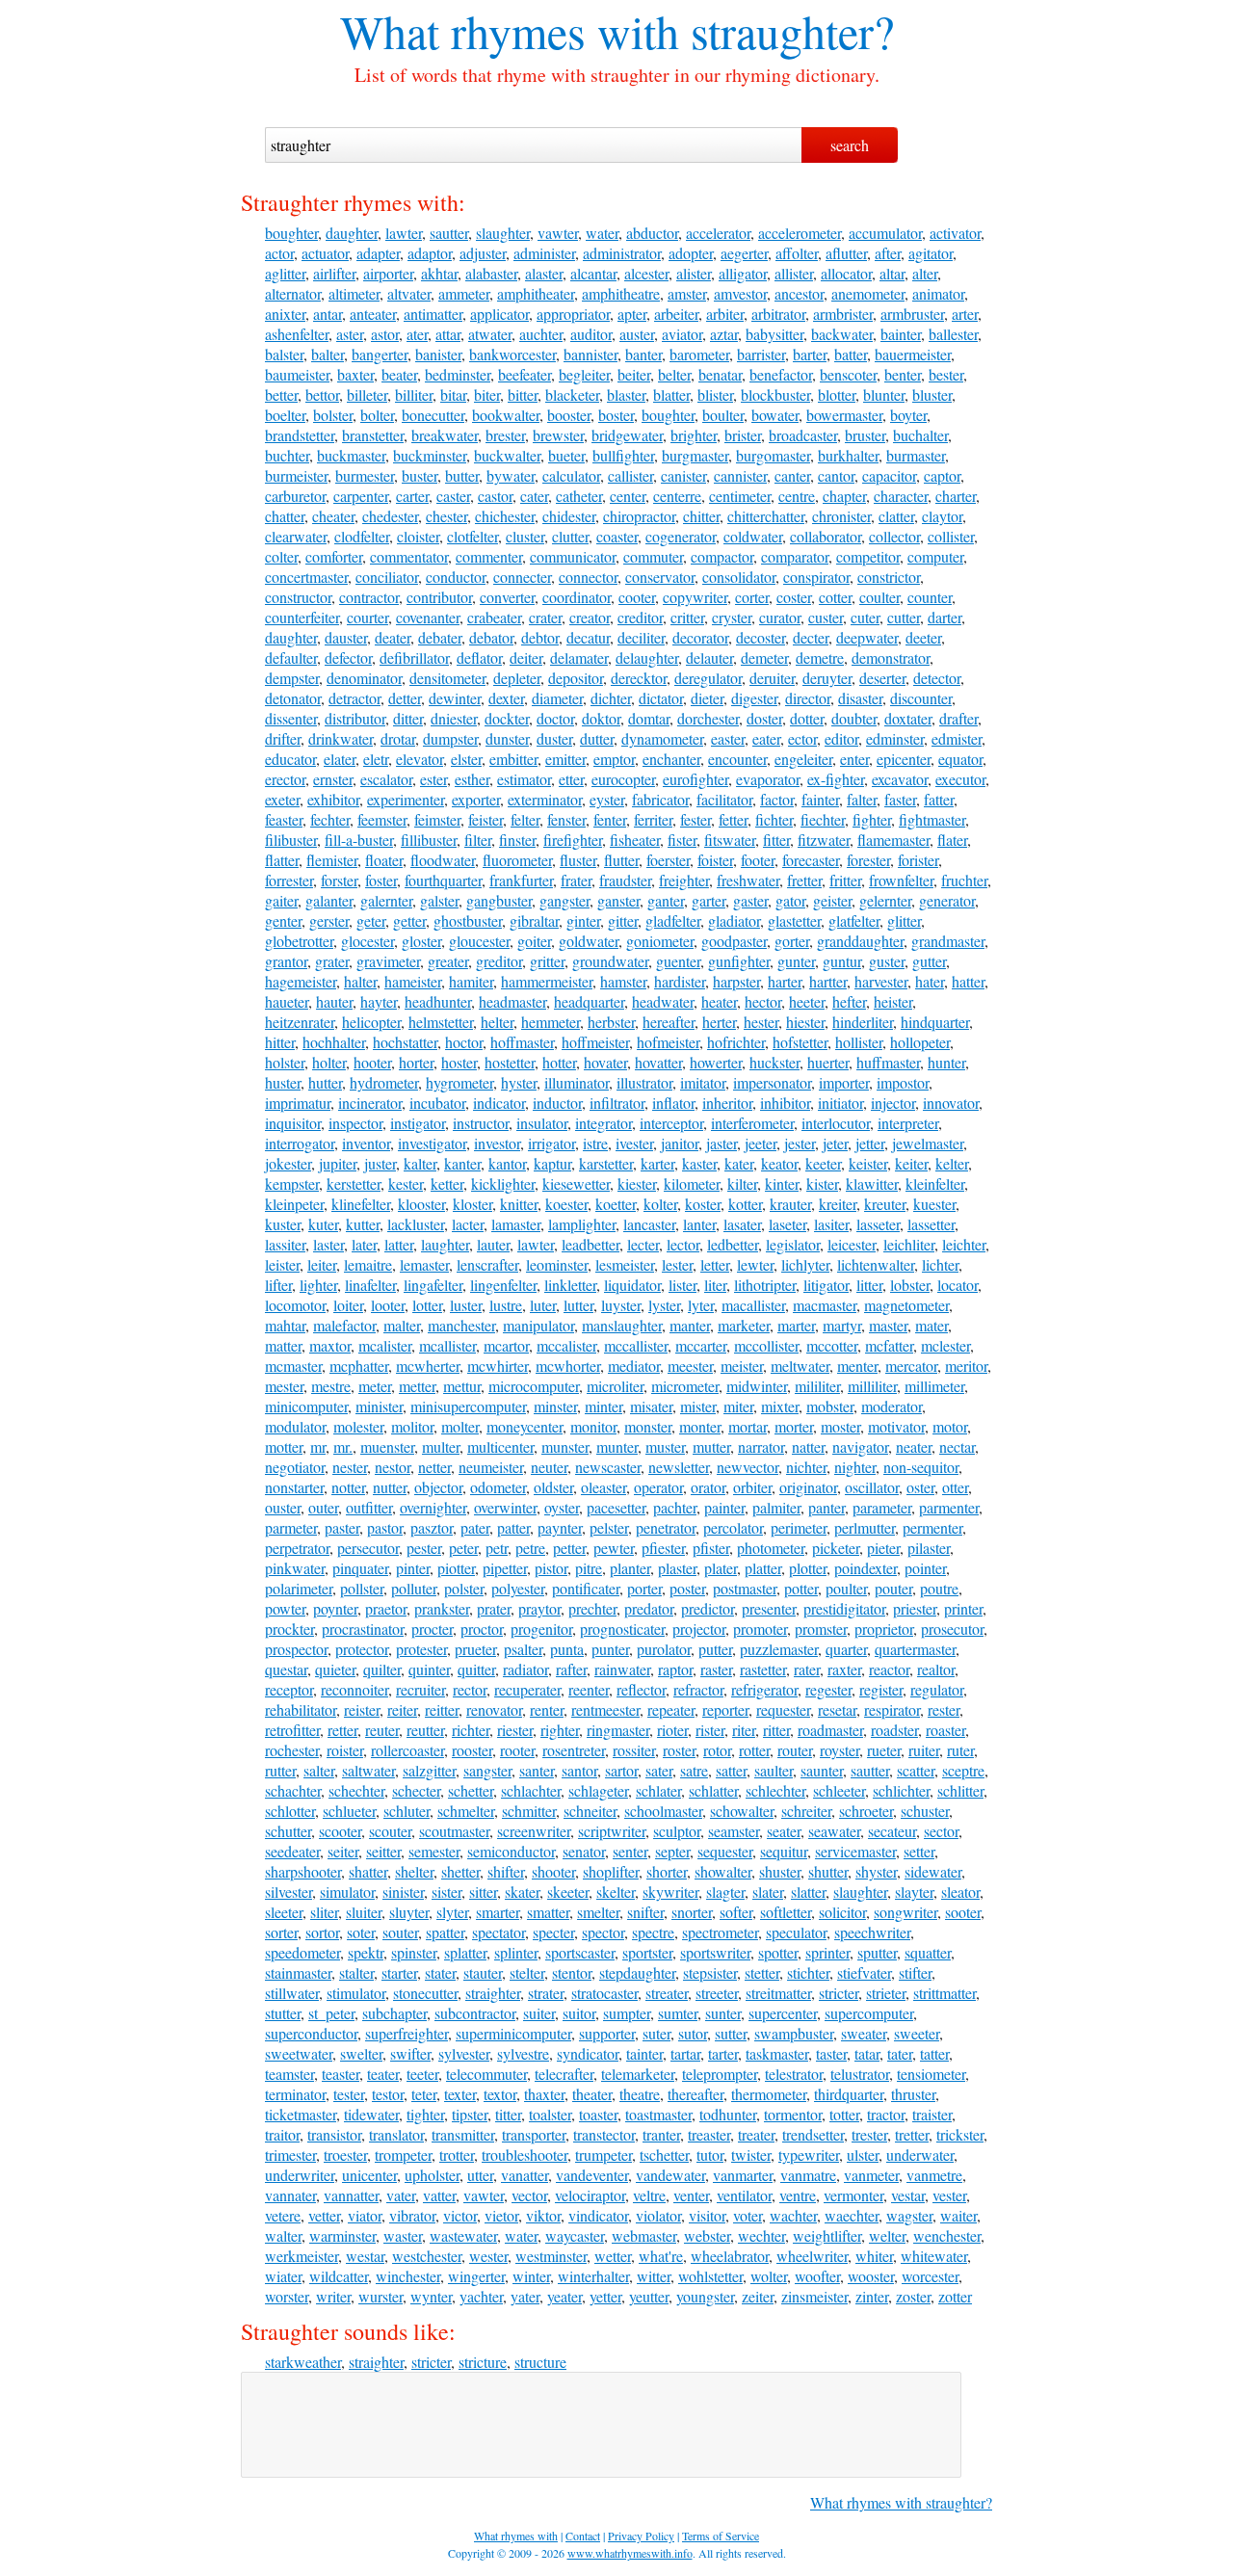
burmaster (916, 455)
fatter (939, 799)
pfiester (663, 1548)
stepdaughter (637, 1972)
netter (434, 1467)
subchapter (394, 2013)
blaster (626, 394)
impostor (903, 1082)
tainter (644, 2053)
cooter (637, 597)
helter (497, 1022)
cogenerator (681, 536)
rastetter (763, 1669)
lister (682, 1285)
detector (937, 678)
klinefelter (361, 1204)
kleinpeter (294, 1204)
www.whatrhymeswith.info (630, 2553)
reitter (442, 1709)
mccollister (766, 1345)
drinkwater (341, 738)
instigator (418, 1123)
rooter (517, 1750)
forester (868, 860)
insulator (542, 1123)
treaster (709, 2134)
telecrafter (564, 2074)
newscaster (608, 1467)
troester (345, 2155)
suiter (539, 2013)
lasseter (878, 1224)
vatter (439, 2195)
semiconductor (511, 1851)
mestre (331, 1386)
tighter (425, 2114)
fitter (776, 840)
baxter (355, 374)
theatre (640, 2094)
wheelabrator (730, 2256)
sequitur (784, 1851)
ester (433, 779)
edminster (895, 738)
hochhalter (334, 1042)
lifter (278, 1285)
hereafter (669, 1022)
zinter (872, 2296)
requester (783, 1709)
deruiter (772, 678)
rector (470, 1689)
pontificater (586, 1588)
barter (810, 354)
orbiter (752, 1487)
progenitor (541, 1629)
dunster (507, 738)
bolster (333, 415)
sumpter (627, 2013)
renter (547, 1709)
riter (744, 1730)
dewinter (455, 698)
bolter (377, 415)
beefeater (525, 374)
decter (811, 637)
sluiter (364, 1912)
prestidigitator (844, 1608)
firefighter (573, 840)
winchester (408, 2276)
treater (756, 2134)
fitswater (730, 840)
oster (920, 1487)
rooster (472, 1750)
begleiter (584, 374)
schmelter (466, 1811)
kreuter (885, 1204)
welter (887, 2235)
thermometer (769, 2094)
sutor (693, 2033)
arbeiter (676, 314)
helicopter (371, 1022)
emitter (565, 759)
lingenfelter (503, 1285)
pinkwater (295, 1568)
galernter (386, 900)
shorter (667, 1871)
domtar (649, 718)
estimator (524, 779)
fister (682, 840)
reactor (889, 1669)
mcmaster (293, 1366)
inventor (366, 1143)
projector (699, 1629)
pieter (883, 1548)
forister (918, 860)
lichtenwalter (876, 1264)
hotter (559, 1062)
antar (328, 314)
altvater (409, 293)
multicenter (500, 1446)
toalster (550, 2114)
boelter (285, 415)
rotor (717, 1750)
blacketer (572, 394)
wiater (283, 2276)
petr (497, 1548)
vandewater (670, 2175)
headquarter (589, 1001)
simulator (347, 1892)
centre (797, 496)
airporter (388, 273)
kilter (742, 1183)
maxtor (330, 1345)
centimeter (740, 496)
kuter (323, 1224)
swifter (410, 2053)
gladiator (734, 920)
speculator (796, 1932)
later (364, 1244)
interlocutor (836, 1123)
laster (328, 1244)
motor (950, 1426)
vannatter (351, 2195)
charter (956, 496)
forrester (289, 880)
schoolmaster (663, 1811)
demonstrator (891, 657)
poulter (846, 1588)
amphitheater (536, 293)
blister (715, 394)
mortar (748, 1426)
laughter (445, 1244)
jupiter (338, 1163)
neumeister (491, 1467)
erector (285, 779)
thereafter (695, 2094)
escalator (386, 779)
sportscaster (580, 1952)
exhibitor (333, 799)
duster (554, 738)
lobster (910, 1285)
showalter (723, 1871)
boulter (723, 415)
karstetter (606, 1163)
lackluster (416, 1224)
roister (345, 1750)
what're (661, 2256)
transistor (334, 2134)
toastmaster (658, 2114)
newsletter (679, 1467)
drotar (398, 738)
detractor (354, 698)
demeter (764, 657)
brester (505, 435)
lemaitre (368, 1264)
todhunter (728, 2114)
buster (420, 475)
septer (672, 1851)
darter (944, 617)
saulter (774, 1770)
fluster (578, 860)
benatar (720, 374)
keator (779, 1163)
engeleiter (803, 759)
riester (515, 1730)
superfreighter (407, 2033)
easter (728, 738)
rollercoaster (407, 1750)
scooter (340, 1831)
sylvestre (523, 2053)
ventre (798, 2195)
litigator (826, 1285)
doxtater (908, 718)
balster (284, 354)
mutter (711, 1446)
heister (893, 1001)
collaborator (826, 536)
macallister (753, 1305)
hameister (413, 981)
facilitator (724, 799)
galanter (329, 900)
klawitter (872, 1183)
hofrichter (736, 1042)
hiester (805, 1022)
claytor (942, 516)
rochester (292, 1750)
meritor (966, 1366)
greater (448, 961)
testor (388, 2094)
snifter (645, 1912)
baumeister (297, 374)
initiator (840, 1103)
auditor (591, 334)
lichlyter (805, 1264)
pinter (413, 1568)
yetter (605, 2296)
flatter (282, 860)
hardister (680, 981)
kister (822, 1183)
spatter (445, 1932)
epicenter (904, 759)
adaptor (430, 253)
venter (691, 2195)
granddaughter (860, 941)
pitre (589, 1568)
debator (491, 637)
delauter (709, 657)
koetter (616, 1204)
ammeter (464, 293)
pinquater (360, 1568)
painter (724, 1507)
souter (400, 1932)
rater (807, 1669)
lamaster (516, 1224)
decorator (700, 637)
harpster (736, 981)
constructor (298, 597)
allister (794, 273)
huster (283, 1082)
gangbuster (499, 900)
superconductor (311, 2033)
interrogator (300, 1143)
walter (283, 2235)
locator (958, 1285)
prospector (296, 1649)
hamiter (471, 981)
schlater (658, 1790)
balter (328, 354)
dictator (661, 698)
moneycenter (525, 1426)
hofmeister (668, 1042)
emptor (614, 759)
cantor (836, 475)
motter (284, 1446)
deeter (923, 637)
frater (576, 880)
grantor (286, 961)
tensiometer (931, 2074)
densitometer (447, 678)
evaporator (768, 779)
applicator (499, 314)
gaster (750, 900)
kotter (745, 1204)
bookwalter (506, 415)
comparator (795, 556)
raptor (675, 1669)
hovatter (658, 1062)
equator (960, 759)
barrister (761, 354)
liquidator (632, 1285)
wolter (769, 2276)
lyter (701, 1305)
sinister (403, 1892)
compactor (722, 556)
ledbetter (733, 1244)
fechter (330, 819)
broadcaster (803, 435)
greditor (499, 961)
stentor (572, 1972)
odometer (498, 1487)
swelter (361, 2053)
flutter (621, 860)
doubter (854, 718)
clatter (896, 516)
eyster (607, 799)
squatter (928, 1952)
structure (540, 2362)
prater (494, 1608)
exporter (476, 799)
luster (466, 1305)
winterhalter (593, 2276)
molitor (412, 1426)
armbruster (912, 314)
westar (365, 2256)
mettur (462, 1386)
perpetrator (297, 1548)
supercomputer (869, 2013)
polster (464, 1588)
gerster (329, 920)
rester (944, 1709)
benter (903, 374)
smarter (498, 1912)
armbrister (843, 314)
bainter (901, 334)
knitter (519, 1204)
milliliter (872, 1386)
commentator (409, 556)
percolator (733, 1527)
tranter (661, 2134)
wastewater (463, 2235)
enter (854, 759)
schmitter (529, 1811)
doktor (601, 718)
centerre (677, 496)
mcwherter (428, 1366)
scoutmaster (454, 1831)
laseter (787, 1224)
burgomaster (773, 455)
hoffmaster (522, 1042)
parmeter (291, 1527)
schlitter (960, 1790)
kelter (952, 1163)
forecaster (811, 860)
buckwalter (507, 455)
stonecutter (425, 1993)
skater (522, 1892)
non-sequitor (921, 1467)
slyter (452, 1912)
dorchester (708, 718)
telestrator (794, 2074)
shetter (460, 1871)
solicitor (842, 1912)
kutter (363, 1224)
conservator (660, 577)
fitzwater (824, 840)
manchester (461, 1325)
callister (630, 475)
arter (965, 314)
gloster (421, 941)
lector (683, 1244)
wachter (793, 2215)
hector (763, 1001)
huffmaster (888, 1062)
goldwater (589, 941)
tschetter (664, 2155)
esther (472, 779)
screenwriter (534, 1831)
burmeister (296, 475)
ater (417, 334)
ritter (776, 1730)
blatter (671, 394)
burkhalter (848, 455)
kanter (462, 1163)
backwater (842, 334)
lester (677, 1264)
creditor (640, 617)
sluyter (409, 1912)
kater (739, 1163)
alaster (544, 273)
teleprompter (720, 2074)
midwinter (757, 1386)
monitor (593, 1426)
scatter (916, 1770)
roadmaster (830, 1730)
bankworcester (512, 354)
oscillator (872, 1487)
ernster (333, 779)
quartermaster (915, 1649)
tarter (723, 2053)
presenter (769, 1608)
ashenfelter (297, 334)
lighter (318, 1285)
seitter (383, 1851)
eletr (376, 759)
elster (466, 759)
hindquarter (935, 1022)
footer (758, 860)
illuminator (577, 1082)
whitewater (934, 2256)
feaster (284, 819)
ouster (283, 1507)
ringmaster (618, 1730)
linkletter (570, 1285)
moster (840, 1426)
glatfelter (854, 920)
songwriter (905, 1912)
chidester (569, 516)
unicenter (369, 2175)
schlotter (290, 1811)
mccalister (566, 1345)
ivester (634, 1143)
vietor (501, 2215)
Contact (583, 2536)
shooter (553, 1871)
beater (399, 374)
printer (963, 1608)
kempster (292, 1183)
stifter (915, 1972)
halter (360, 981)
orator (708, 1487)
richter (471, 1730)
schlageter (598, 1790)
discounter (921, 698)
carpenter (361, 496)
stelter (527, 1972)
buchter (287, 455)
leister (282, 1264)
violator (658, 2215)
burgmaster (695, 455)
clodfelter (362, 536)
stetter (762, 1972)
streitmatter (778, 1993)
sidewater (933, 1871)
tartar (685, 2053)
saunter (822, 1770)
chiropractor (639, 516)
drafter (958, 718)
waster (403, 2235)
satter (731, 1770)
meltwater (800, 1366)
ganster (618, 900)
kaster (699, 1163)
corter (752, 597)
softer (736, 1912)
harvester (881, 981)
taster (831, 2053)
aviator (682, 334)
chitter (701, 516)
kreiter (838, 1204)
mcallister (447, 1345)
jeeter (761, 1143)
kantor (507, 1163)
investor (497, 1143)
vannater (290, 2195)
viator (365, 2215)
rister (710, 1730)
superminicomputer (513, 2033)
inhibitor (785, 1103)
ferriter (653, 819)
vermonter (853, 2195)
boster (616, 415)
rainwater (622, 1669)
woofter (817, 2276)
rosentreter (574, 1750)
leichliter (909, 1244)
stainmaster (298, 1972)
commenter (489, 556)
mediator (634, 1366)
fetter (733, 819)
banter (643, 354)
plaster (677, 1568)
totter (844, 2114)
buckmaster (351, 455)
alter (925, 273)
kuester (934, 1204)
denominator (364, 678)
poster (687, 1588)
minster (555, 1406)
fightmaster (932, 819)
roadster (894, 1730)
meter (375, 1386)
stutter (283, 2013)
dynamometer (662, 738)
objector (438, 1487)
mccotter (832, 1345)
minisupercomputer (468, 1406)
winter (531, 2276)
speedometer (302, 1952)
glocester (367, 941)
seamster (734, 1831)
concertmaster (306, 577)
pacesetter (616, 1507)
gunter (796, 961)
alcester (646, 273)
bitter (523, 394)
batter (851, 354)
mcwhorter (568, 1366)
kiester (637, 1183)
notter (348, 1487)
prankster (442, 1608)
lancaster (649, 1224)
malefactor (344, 1325)
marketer (744, 1325)
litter (869, 1285)
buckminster (430, 455)
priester (915, 1608)
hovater (605, 1062)
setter (919, 1851)
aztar (724, 334)
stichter (808, 1972)
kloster (472, 1204)
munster (565, 1446)
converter (507, 597)
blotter (837, 394)
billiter (414, 394)
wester (488, 2256)
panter (826, 1507)
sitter (483, 1892)
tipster (470, 2114)
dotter (807, 718)
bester (946, 374)
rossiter (634, 1750)
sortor (322, 1932)
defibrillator (414, 657)
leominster (557, 1264)
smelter (598, 1912)
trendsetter (813, 2134)
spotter (778, 1952)
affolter (797, 253)
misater (651, 1406)
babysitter (774, 334)
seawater (834, 1831)
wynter (431, 2296)
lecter (643, 1244)
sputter (877, 1952)
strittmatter (944, 1993)
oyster (562, 1507)
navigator (860, 1446)
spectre (653, 1932)
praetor (386, 1608)
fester (695, 819)
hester (761, 1022)
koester (566, 1204)
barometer (699, 354)
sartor (621, 1770)
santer (537, 1770)
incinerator (370, 1103)
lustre (506, 1305)
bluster (932, 394)
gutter (929, 961)
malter (402, 1325)
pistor (551, 1568)
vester (949, 2195)
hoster (459, 1062)
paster (342, 1527)
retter (342, 1730)
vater (401, 2195)
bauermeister (913, 354)
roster (679, 1750)
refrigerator (764, 1689)
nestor (393, 1467)
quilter (382, 1669)
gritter (547, 961)
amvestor (740, 293)
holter (329, 1062)
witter (654, 2276)
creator (590, 617)
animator (938, 293)
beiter (634, 374)
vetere (283, 2215)
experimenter (406, 799)
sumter (678, 2013)
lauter (493, 1244)
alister (694, 273)
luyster (621, 1305)
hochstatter (405, 1042)
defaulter (291, 657)
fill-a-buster (359, 840)
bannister (590, 354)
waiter (958, 2215)
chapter (844, 496)
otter (955, 1487)
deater (393, 637)
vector (529, 2195)
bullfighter (623, 455)
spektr (366, 1952)
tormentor (793, 2114)
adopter (691, 253)
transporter (534, 2134)
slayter (914, 1892)
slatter (808, 1892)
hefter (849, 1001)
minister (379, 1406)
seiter (343, 1851)
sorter (281, 1932)
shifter (506, 1871)
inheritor (727, 1103)
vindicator (598, 2215)
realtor (936, 1669)
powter (285, 1608)
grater (332, 961)
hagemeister (301, 981)
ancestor (799, 293)
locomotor (295, 1305)
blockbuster (775, 394)
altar (892, 273)
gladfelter (673, 920)
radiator (525, 1669)
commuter (653, 556)
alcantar (593, 273)
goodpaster (734, 941)
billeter (367, 394)
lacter (468, 1224)
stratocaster (604, 1993)
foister (715, 860)
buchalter (920, 435)
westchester (427, 2256)
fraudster (625, 880)
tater (900, 2053)
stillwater (292, 1993)
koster (703, 1204)
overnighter (433, 1507)
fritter (845, 880)
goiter (534, 941)
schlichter (901, 1790)
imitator (703, 1082)
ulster (863, 2155)
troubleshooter (525, 2155)
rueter (884, 1750)
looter (388, 1305)
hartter (828, 981)
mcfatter (889, 1345)
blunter (884, 394)
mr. (343, 1446)
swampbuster (794, 2033)
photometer (771, 1548)
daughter (352, 233)
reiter (402, 1709)
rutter (280, 1770)
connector (588, 577)
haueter (287, 1001)
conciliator (387, 577)
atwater (490, 334)
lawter (404, 233)
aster (350, 334)
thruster (913, 2094)
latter (399, 1244)
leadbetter (590, 1244)
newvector (748, 1467)
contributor (439, 597)
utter (480, 2175)
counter (930, 597)
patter (513, 1527)
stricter (839, 1993)
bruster (865, 435)
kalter (420, 1163)
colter (281, 556)
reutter (425, 1730)
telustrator (860, 2074)
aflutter (846, 253)
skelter (616, 1892)
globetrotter (299, 941)
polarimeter (299, 1588)
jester (800, 1143)
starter (399, 1972)
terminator (295, 2094)
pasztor (432, 1527)
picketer (836, 1548)
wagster (909, 2215)
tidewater (371, 2114)
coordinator (577, 597)
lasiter (831, 1224)
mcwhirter (498, 1366)
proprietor (884, 1629)
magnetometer (906, 1305)
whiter (874, 2256)
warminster (342, 2235)
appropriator (573, 314)
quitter (476, 1669)
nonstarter (294, 1487)
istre (595, 1143)
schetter (471, 1790)
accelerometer (800, 233)
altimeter (354, 293)
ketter (447, 1183)
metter (417, 1386)
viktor (543, 2215)
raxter (844, 1669)
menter (857, 1366)
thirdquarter (849, 2094)
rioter (672, 1730)
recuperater (527, 1689)
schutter (288, 1831)
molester (358, 1426)
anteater (373, 314)
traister (932, 2114)
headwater (663, 1001)
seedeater (292, 1851)
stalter (356, 1972)
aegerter (744, 253)
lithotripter (765, 1285)
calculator (571, 475)
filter (478, 840)
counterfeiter (302, 617)
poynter (335, 1608)
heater (719, 1001)
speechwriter (872, 1932)
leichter (964, 1244)
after (888, 253)
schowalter (742, 1811)
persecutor (368, 1548)
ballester (953, 334)
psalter (523, 1649)
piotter (456, 1568)
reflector (641, 1689)
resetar (837, 1709)
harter (785, 981)
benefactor (781, 374)
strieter (886, 1993)
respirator (892, 1709)
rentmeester (605, 1709)
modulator (295, 1426)
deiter (526, 657)
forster (339, 880)
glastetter (794, 920)
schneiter (590, 1811)
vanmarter (743, 2175)
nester (350, 1467)
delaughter (647, 657)
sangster (487, 1770)
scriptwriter (612, 1831)
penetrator (666, 1527)
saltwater (368, 1770)
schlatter (713, 1790)
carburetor (295, 496)
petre (530, 1548)
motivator (896, 1426)
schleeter (839, 1790)
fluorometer (517, 860)
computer (935, 556)
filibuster (291, 840)
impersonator (772, 1082)
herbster (611, 1022)
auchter (541, 334)
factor (777, 799)
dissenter (291, 718)
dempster (292, 678)
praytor (539, 1608)
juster (380, 1163)
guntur (842, 961)
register (881, 1689)
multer (441, 1446)
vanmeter (871, 2175)
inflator (673, 1103)
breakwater (445, 435)
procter (432, 1629)
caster (453, 496)
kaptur (552, 1163)
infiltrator (617, 1103)
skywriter (670, 1892)
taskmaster (777, 2053)
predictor (708, 1608)
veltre (649, 2195)
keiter (911, 1163)
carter (412, 496)
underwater (920, 2155)
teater (383, 2074)
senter (630, 1851)
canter (792, 475)
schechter (356, 1790)
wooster (871, 2276)
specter (553, 1932)
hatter (968, 981)
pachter (675, 1507)
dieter (707, 698)
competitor (868, 556)
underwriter (300, 2175)
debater (440, 637)
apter (632, 314)
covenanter (428, 617)
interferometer (752, 1123)
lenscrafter (487, 1264)
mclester (945, 1345)
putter (715, 1649)
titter (508, 2114)
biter (487, 394)
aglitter (285, 273)
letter (715, 1264)
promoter (760, 1629)
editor (841, 738)
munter (617, 1446)
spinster (414, 1952)
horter (416, 1062)
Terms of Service (721, 2536)
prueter (475, 1649)
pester (424, 1548)
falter (862, 799)
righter (560, 1730)
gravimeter (388, 961)
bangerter (380, 354)
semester (434, 1851)
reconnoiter (354, 1689)
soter (361, 1932)
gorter (792, 941)
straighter (493, 1993)
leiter (322, 1264)
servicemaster (855, 1851)
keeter (823, 1163)
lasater (742, 1224)
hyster (519, 1082)
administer (544, 253)
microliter (615, 1386)
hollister (859, 1042)
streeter (717, 1993)
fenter (610, 819)
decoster (761, 637)
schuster (925, 1811)
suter (656, 2033)
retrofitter (292, 1730)
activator (955, 233)
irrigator (551, 1143)
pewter (614, 1548)
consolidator (739, 577)
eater (766, 738)
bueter (566, 455)
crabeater (494, 617)
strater (546, 1993)
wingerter (476, 2276)
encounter (737, 759)
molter (460, 1426)
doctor (555, 718)
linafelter (370, 1285)
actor (279, 253)
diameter (557, 698)
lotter (427, 1305)
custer (826, 617)
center (628, 496)
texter (460, 2094)
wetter (613, 2256)
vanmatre (808, 2175)
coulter (879, 597)
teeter (422, 2074)
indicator (499, 1103)
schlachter (531, 1790)
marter (796, 1325)
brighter (694, 435)
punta (567, 1649)
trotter (457, 2155)
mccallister (636, 1345)
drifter (283, 738)
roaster (945, 1730)
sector (941, 1831)
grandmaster (948, 941)
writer (333, 2296)
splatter (465, 1952)
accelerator (718, 233)
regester (828, 1689)
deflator (479, 657)
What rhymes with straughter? (901, 2502)
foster (381, 880)
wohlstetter (710, 2276)
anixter (285, 314)
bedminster (458, 374)
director (808, 698)
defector (348, 657)
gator (790, 900)
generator (947, 900)
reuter (382, 1730)
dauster (346, 637)
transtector (604, 2134)
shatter (368, 1871)
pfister (711, 1548)
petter (569, 1548)
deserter (882, 678)
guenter (678, 961)
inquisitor (293, 1123)
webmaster (644, 2235)
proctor (482, 1629)
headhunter (438, 1001)
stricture (483, 2362)
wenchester (947, 2235)
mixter (780, 1406)
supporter (607, 2033)
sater (659, 1770)
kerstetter (354, 1183)
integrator (603, 1123)
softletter (786, 1912)
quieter (335, 1669)
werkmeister (302, 2256)
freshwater (748, 880)
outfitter (369, 1507)
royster (839, 1750)
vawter (558, 233)
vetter (324, 2215)
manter (690, 1325)
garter (708, 900)
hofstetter (800, 1042)
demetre (820, 657)
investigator (432, 1143)
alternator (293, 293)
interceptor (671, 1123)
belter (674, 374)
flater (952, 840)
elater (340, 759)
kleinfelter (935, 1183)
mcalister (385, 1345)
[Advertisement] (601, 2425)
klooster (421, 1204)
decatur (588, 637)
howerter (716, 1062)
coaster (617, 536)
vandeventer (592, 2175)
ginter (583, 920)
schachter (293, 1790)
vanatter (525, 2175)
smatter (548, 1912)
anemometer (868, 293)
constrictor (889, 577)
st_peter (331, 2013)
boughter (291, 233)
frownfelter (901, 880)
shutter (828, 1871)
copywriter (695, 597)
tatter (934, 2053)
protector (362, 1649)
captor (942, 475)
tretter (912, 2134)
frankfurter (521, 880)
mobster (830, 1406)
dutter (597, 738)
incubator (437, 1103)
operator (658, 1487)
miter (738, 1406)
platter (763, 1568)
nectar (957, 1446)
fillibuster (429, 840)
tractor (886, 2114)
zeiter (758, 2296)
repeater (671, 1709)
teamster (289, 2074)
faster (900, 799)
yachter (481, 2296)
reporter (725, 1709)
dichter (611, 698)
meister (742, 1366)
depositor (576, 678)
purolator (664, 1649)
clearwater (296, 536)
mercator (911, 1366)
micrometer (685, 1386)
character (901, 496)
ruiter (924, 1750)
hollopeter (920, 1042)
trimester (290, 2155)
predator (649, 1608)
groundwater (610, 961)
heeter (807, 1001)
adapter (378, 253)
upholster (432, 2175)
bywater (511, 475)
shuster (780, 1871)
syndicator (588, 2053)
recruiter (420, 1689)
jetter (870, 1143)
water (602, 233)
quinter (429, 1669)
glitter (904, 920)
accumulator (885, 233)
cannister (740, 475)
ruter (960, 1750)
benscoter (848, 374)
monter (700, 1426)
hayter (379, 1001)
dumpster (450, 738)
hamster (623, 981)
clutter (570, 536)
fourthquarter (443, 880)
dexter (506, 698)
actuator (325, 253)
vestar (908, 2195)
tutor (710, 2155)
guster (887, 961)
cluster (525, 536)
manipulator (538, 1325)
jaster (721, 1143)
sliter (324, 1912)
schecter (416, 1790)
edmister (957, 738)
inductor (557, 1103)
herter (719, 1022)
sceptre (963, 1770)
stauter (483, 1972)
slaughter (503, 233)
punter (610, 1649)
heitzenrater (300, 1022)
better (281, 394)
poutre (939, 1588)
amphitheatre (621, 293)
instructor (481, 1123)
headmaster (512, 1001)
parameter (882, 1507)
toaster (598, 2114)
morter (794, 1426)
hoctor (464, 1042)
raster (716, 1669)
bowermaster (844, 415)
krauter (790, 1204)
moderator (892, 1406)
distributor (355, 718)
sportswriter (715, 1952)
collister (951, 536)
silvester (289, 1892)
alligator (743, 273)
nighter (855, 1467)
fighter (872, 819)
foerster (668, 860)
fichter (774, 819)
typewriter (809, 2155)
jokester (288, 1163)
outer (323, 1507)
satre (694, 1770)
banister (438, 354)
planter (630, 1568)
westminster (551, 2256)
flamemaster (893, 840)
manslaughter (622, 1325)
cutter (904, 617)
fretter (804, 880)
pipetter (505, 1568)
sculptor (677, 1831)
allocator (846, 273)
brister (743, 435)
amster (687, 293)
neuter (549, 1467)
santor (579, 1770)
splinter (516, 1952)
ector (802, 738)
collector (894, 536)
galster (439, 900)
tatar (867, 2053)
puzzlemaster (779, 1649)
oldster (553, 1487)
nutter (390, 1487)
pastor (385, 1527)
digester (754, 698)
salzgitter (429, 1770)
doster (764, 718)
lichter (940, 1264)
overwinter (505, 1507)
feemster (382, 819)
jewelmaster (928, 1143)
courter (367, 617)
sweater (864, 2033)
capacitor (889, 475)
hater (930, 981)
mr (318, 1446)
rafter (571, 1669)
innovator (951, 1103)
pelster (609, 1527)
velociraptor (590, 2195)
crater (545, 617)
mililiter (817, 1386)
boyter (908, 415)
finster (517, 840)
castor (495, 496)
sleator (960, 1892)
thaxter (544, 2094)
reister (362, 1709)
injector (893, 1103)
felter (525, 819)
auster (637, 334)
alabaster (491, 273)
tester (349, 2094)
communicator (573, 556)
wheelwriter (812, 2256)
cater (534, 496)
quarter (846, 1649)
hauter (334, 1001)
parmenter (949, 1507)
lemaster (424, 1264)
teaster (341, 2074)
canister (683, 475)
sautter (449, 233)
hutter (325, 1082)
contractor (369, 597)
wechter (761, 2235)
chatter (285, 516)
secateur (892, 1831)
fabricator (660, 799)
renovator (494, 1709)
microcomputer (534, 1386)
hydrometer (384, 1082)
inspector (355, 1123)
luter (543, 1305)
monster (648, 1426)
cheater (333, 516)
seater (784, 1831)
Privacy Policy (641, 2536)
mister (698, 1406)
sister (446, 1892)
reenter (589, 1689)
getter (409, 920)
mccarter (701, 1345)
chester (446, 516)
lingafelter (433, 1285)
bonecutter (433, 415)
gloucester (479, 941)
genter (283, 920)
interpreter (908, 1123)
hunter (946, 1062)
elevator (420, 759)
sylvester (464, 2053)
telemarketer (638, 2074)
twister (751, 2155)
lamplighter (582, 1224)
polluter (414, 1588)
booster (569, 415)
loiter (348, 1305)
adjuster (483, 253)
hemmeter (551, 1022)
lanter (699, 1224)
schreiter (806, 1811)
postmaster (745, 1588)
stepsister (710, 1972)
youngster (705, 2296)
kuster (283, 1224)
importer (844, 1082)
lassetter (931, 1224)
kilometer (692, 1183)
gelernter (885, 900)
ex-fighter (836, 779)
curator (780, 617)
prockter (289, 1629)
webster (707, 2235)
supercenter (783, 2013)
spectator (498, 1932)
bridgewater (627, 435)
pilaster (929, 1548)
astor (385, 334)
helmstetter (441, 1022)
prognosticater (622, 1629)
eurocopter (623, 779)
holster (285, 1062)
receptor (289, 1689)
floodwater (443, 860)
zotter (955, 2296)
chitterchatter (766, 516)
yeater (564, 2296)
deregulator (708, 678)
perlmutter (865, 1527)
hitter (280, 1042)
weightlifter (827, 2235)
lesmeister (625, 1264)
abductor (652, 233)
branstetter (373, 435)
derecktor (639, 678)
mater (931, 1325)
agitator (931, 253)
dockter (507, 718)
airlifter (334, 273)
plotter (808, 1568)
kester (406, 1183)
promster (821, 1629)
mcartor (506, 1345)
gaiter (281, 900)
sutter (731, 2033)
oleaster (603, 1487)
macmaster (825, 1305)
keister (868, 1163)
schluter (407, 1811)
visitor (707, 2215)
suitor (579, 2013)
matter (283, 1345)
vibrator (412, 2215)
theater (592, 2094)
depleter (517, 678)
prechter (592, 1608)
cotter (835, 597)
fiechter (823, 819)
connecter (522, 577)
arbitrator (778, 314)
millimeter (934, 1386)
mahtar (285, 1325)
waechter (852, 2215)
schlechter (775, 1790)
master (888, 1325)
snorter (692, 1912)
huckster (774, 1062)
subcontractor (475, 2013)
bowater (775, 415)
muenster (387, 1446)
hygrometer (459, 1082)
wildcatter (339, 2276)
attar (448, 334)
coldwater (753, 536)
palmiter (776, 1507)
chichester (505, 516)
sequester (725, 1851)
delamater (579, 657)
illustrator (644, 1082)
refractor (698, 1689)
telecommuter (486, 2074)
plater (721, 1568)
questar (286, 1669)
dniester (454, 718)
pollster (362, 1588)
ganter (666, 900)
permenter (932, 1527)
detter (405, 698)
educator (290, 759)
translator (396, 2134)
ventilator (744, 2195)
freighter (684, 880)
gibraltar (534, 920)
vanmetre (934, 2175)
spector (603, 1932)
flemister (332, 860)
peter (463, 1548)
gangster (564, 900)
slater (768, 1892)
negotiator (295, 1467)
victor (460, 2215)
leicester (852, 1244)
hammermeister (547, 981)
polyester (518, 1588)
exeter (282, 799)
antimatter (433, 314)
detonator (293, 698)
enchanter (671, 759)
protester (421, 1649)
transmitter (463, 2134)
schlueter (349, 1811)
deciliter (641, 637)
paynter (560, 1527)
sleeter (284, 1912)
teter (424, 2094)
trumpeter (603, 2155)
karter (657, 1163)
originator (808, 1487)
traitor (282, 2134)
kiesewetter (576, 1183)
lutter (578, 1305)
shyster (876, 1871)
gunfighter (739, 961)
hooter (372, 1062)
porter (644, 1588)
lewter (755, 1264)
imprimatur (298, 1103)
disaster (860, 698)
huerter (828, 1062)
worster (287, 2296)
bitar (453, 394)
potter (801, 1588)
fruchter (964, 880)
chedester (390, 516)
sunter (723, 2013)
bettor (322, 394)
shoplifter (611, 1871)
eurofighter (695, 779)
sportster (647, 1952)
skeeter (568, 1892)
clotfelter (472, 536)
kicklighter (503, 1183)
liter (715, 1285)
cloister (418, 536)
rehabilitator (301, 1709)
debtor (540, 637)
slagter (725, 1892)
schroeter (866, 1811)
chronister (841, 516)
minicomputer (306, 1406)
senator (584, 1851)
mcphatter (359, 1366)
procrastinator (363, 1629)
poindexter (866, 1568)
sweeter (917, 2033)
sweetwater (299, 2053)
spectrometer (720, 1932)
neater (914, 1446)
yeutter (649, 2296)
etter (571, 779)
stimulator (356, 1993)
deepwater (867, 637)
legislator (793, 1244)
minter (603, 1406)
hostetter (510, 1062)
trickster (960, 2134)
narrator (761, 1446)
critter (687, 617)
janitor (680, 1143)
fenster (566, 819)
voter (748, 2215)
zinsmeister (814, 2296)
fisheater (635, 840)
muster (665, 1446)
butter (462, 475)
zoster (913, 2296)
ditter (408, 718)
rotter (754, 1750)
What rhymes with (510, 31)
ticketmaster (301, 2114)
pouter (893, 1588)
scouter (390, 1831)
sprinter (827, 1952)
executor (960, 779)
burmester (365, 475)
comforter (334, 556)
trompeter (403, 2155)
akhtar (439, 273)
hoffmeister (595, 1042)
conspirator (816, 577)
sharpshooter (303, 1871)
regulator (937, 1689)
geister (832, 900)
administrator (622, 253)
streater (667, 1993)
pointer (925, 1568)
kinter (782, 1183)
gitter (623, 920)
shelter (414, 1871)
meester (690, 1366)
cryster (732, 617)
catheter (579, 496)
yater (525, 2296)
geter (371, 920)
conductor (456, 577)
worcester (930, 2276)
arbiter (725, 314)
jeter (835, 1143)
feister (485, 819)
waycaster (575, 2235)
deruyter (827, 678)
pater (475, 1527)
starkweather (303, 2362)
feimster (437, 819)
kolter (660, 1204)
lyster (664, 1305)
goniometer (660, 941)
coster (794, 597)
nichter (806, 1467)
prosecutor (952, 1629)
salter (319, 1770)
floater (384, 860)
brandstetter (300, 435)
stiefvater (864, 1972)
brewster (558, 435)
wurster (380, 2296)
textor (500, 2094)
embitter (513, 759)
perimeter (799, 1527)
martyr (842, 1325)
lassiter (285, 1244)
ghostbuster (468, 920)
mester (284, 1386)
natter (808, 1446)
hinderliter (863, 1022)
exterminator (545, 799)
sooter (963, 1912)
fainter (820, 799)
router (795, 1750)
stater (440, 1972)
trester (869, 2134)
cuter (865, 617)
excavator (900, 779)
